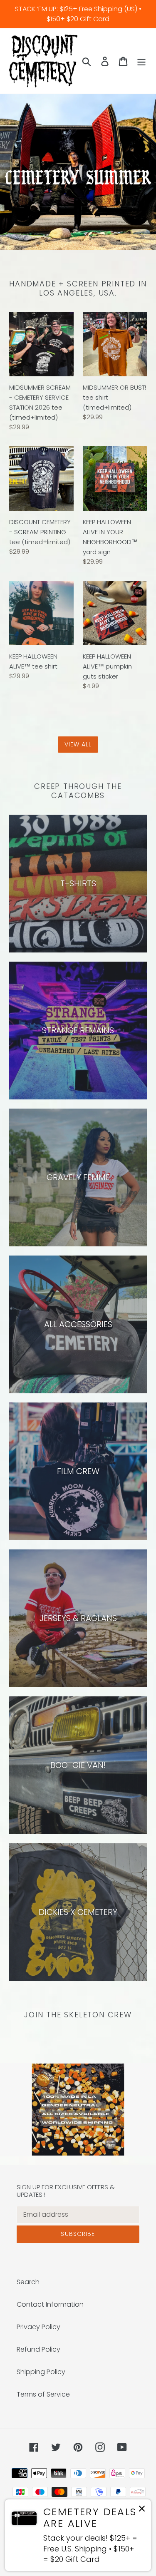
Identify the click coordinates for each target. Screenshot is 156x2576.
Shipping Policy (41, 2372)
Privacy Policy (38, 2327)
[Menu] (141, 61)
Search (28, 2282)
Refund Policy (38, 2349)
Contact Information (50, 2304)
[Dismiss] (142, 2510)
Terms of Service (43, 2394)
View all (78, 744)
